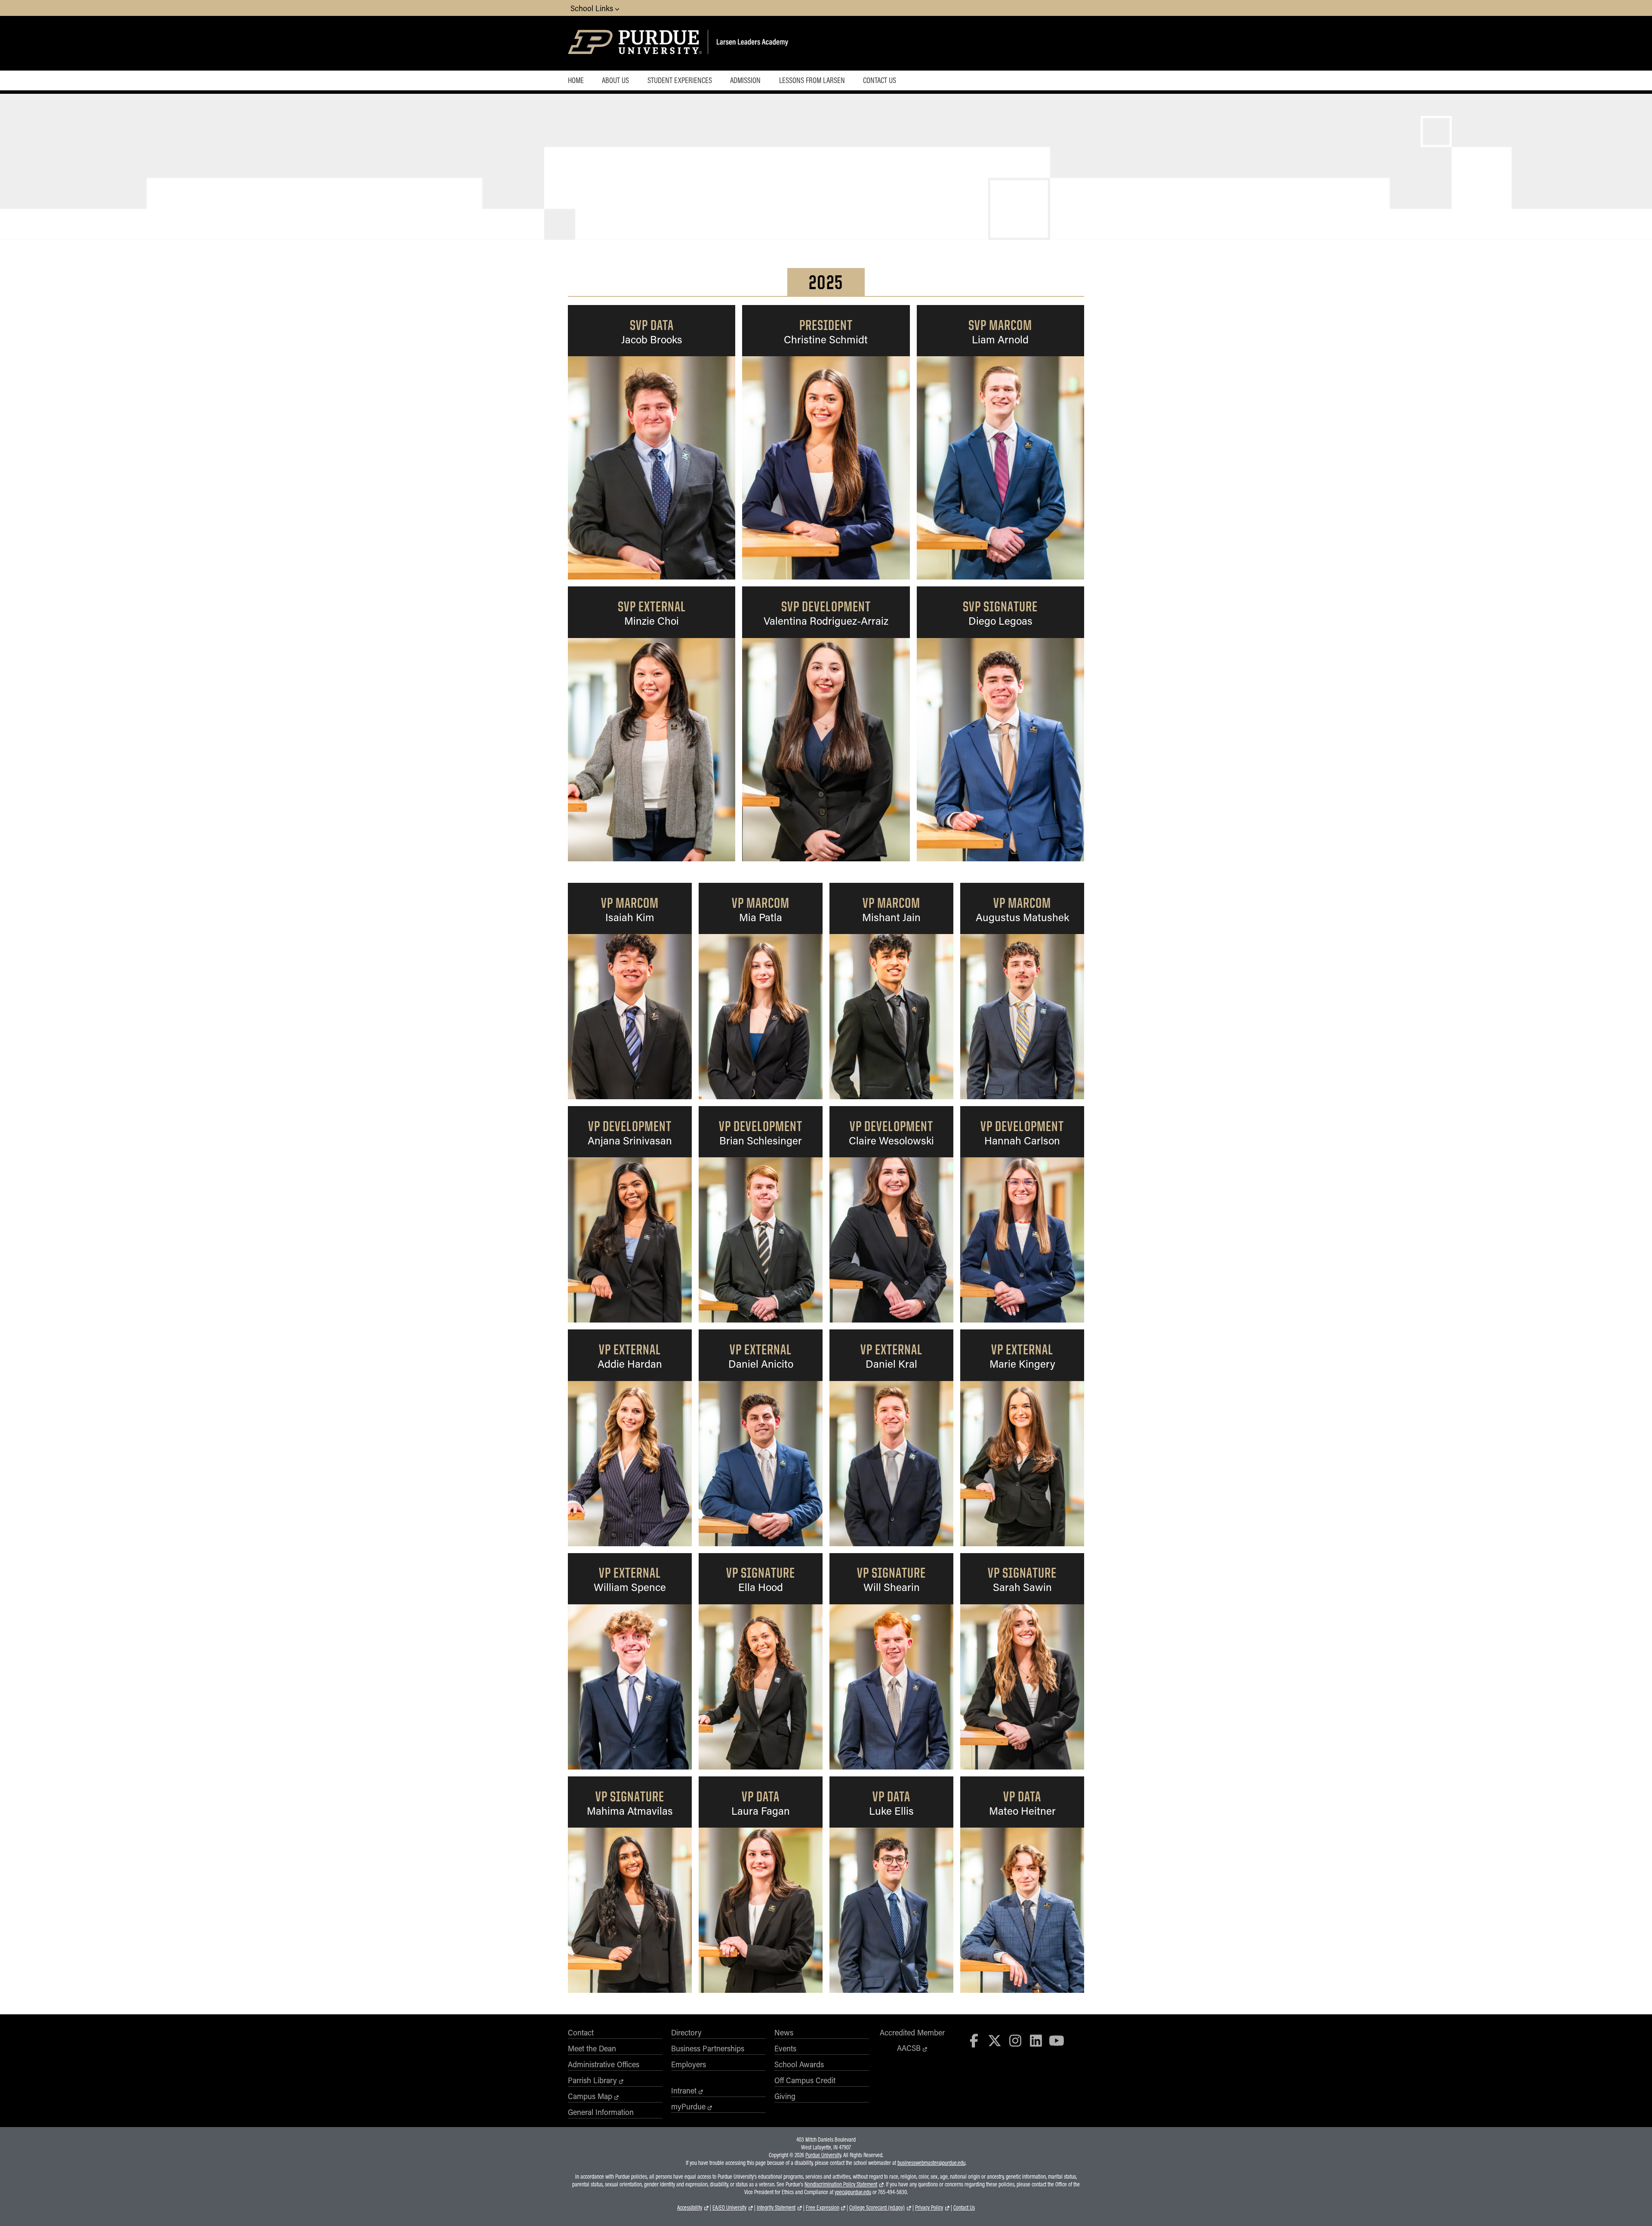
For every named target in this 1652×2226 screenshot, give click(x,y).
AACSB (909, 2048)
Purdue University (823, 2155)
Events (785, 2048)
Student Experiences (680, 80)
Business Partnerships (708, 2048)
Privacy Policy (929, 2208)
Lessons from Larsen (812, 80)
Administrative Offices (604, 2064)
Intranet (684, 2090)
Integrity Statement (776, 2208)
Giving (785, 2096)
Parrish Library (592, 2080)
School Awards (799, 2064)
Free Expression (823, 2208)
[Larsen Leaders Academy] (762, 43)
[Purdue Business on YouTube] (1057, 2040)
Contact (581, 2032)
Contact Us (880, 80)
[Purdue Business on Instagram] (1015, 2040)
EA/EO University (729, 2208)
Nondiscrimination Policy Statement (841, 2184)
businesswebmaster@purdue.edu (931, 2163)
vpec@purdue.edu (853, 2192)
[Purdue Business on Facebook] (974, 2040)
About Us (615, 80)
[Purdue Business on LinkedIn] (1036, 2040)
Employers (689, 2064)
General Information (601, 2112)
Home (576, 80)
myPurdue (688, 2106)
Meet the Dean (592, 2048)
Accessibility (690, 2208)
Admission (745, 80)
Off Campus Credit (805, 2080)
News (784, 2032)
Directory (686, 2032)
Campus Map (590, 2096)
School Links (593, 8)
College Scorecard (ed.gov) (877, 2208)
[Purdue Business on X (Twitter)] (995, 2040)
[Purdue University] (636, 43)
